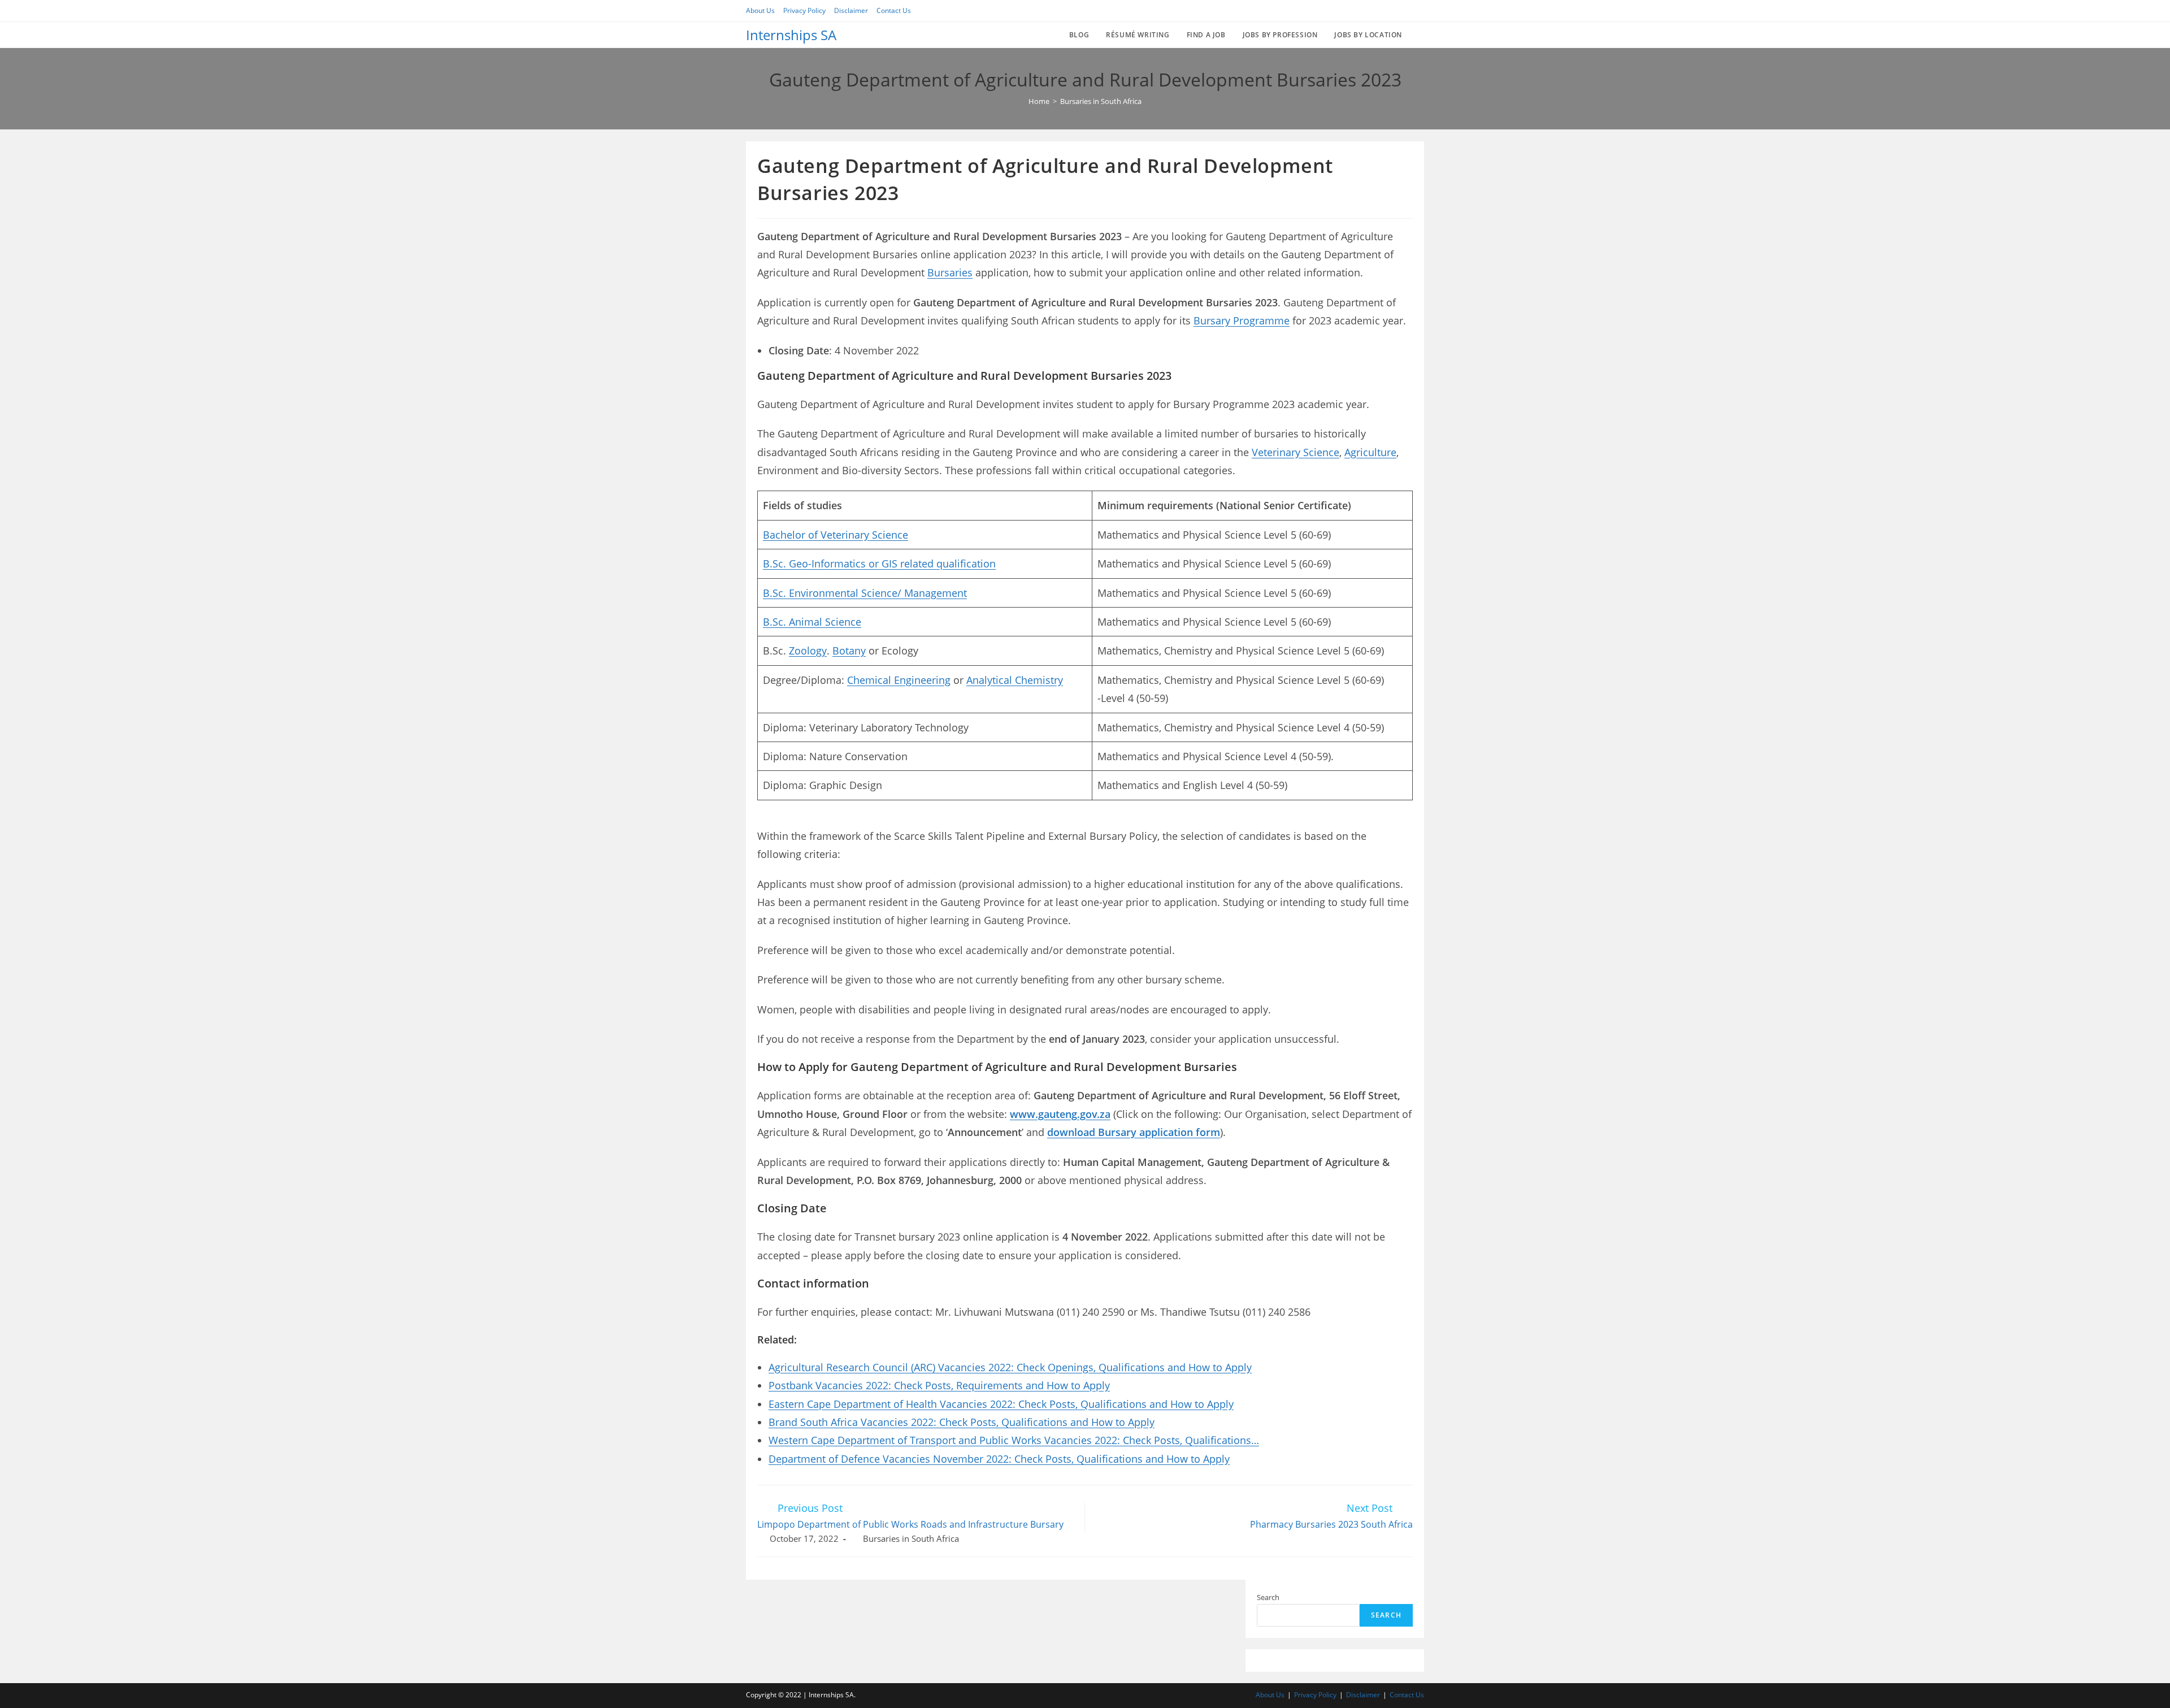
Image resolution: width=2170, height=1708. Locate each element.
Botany (849, 651)
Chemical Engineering (899, 680)
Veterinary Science (1296, 452)
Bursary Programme (1242, 320)
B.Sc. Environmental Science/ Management (865, 593)
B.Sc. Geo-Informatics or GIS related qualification (879, 563)
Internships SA (791, 35)
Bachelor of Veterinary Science (836, 535)
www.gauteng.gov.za (1060, 1114)
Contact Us (894, 10)
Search (1268, 1597)
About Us (760, 10)
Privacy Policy (804, 10)
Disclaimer (851, 10)
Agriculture (1370, 452)
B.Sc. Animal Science (812, 622)
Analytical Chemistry (1015, 680)
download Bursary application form (1134, 1132)
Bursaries (950, 272)
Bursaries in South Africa (911, 1539)
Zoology (808, 651)
